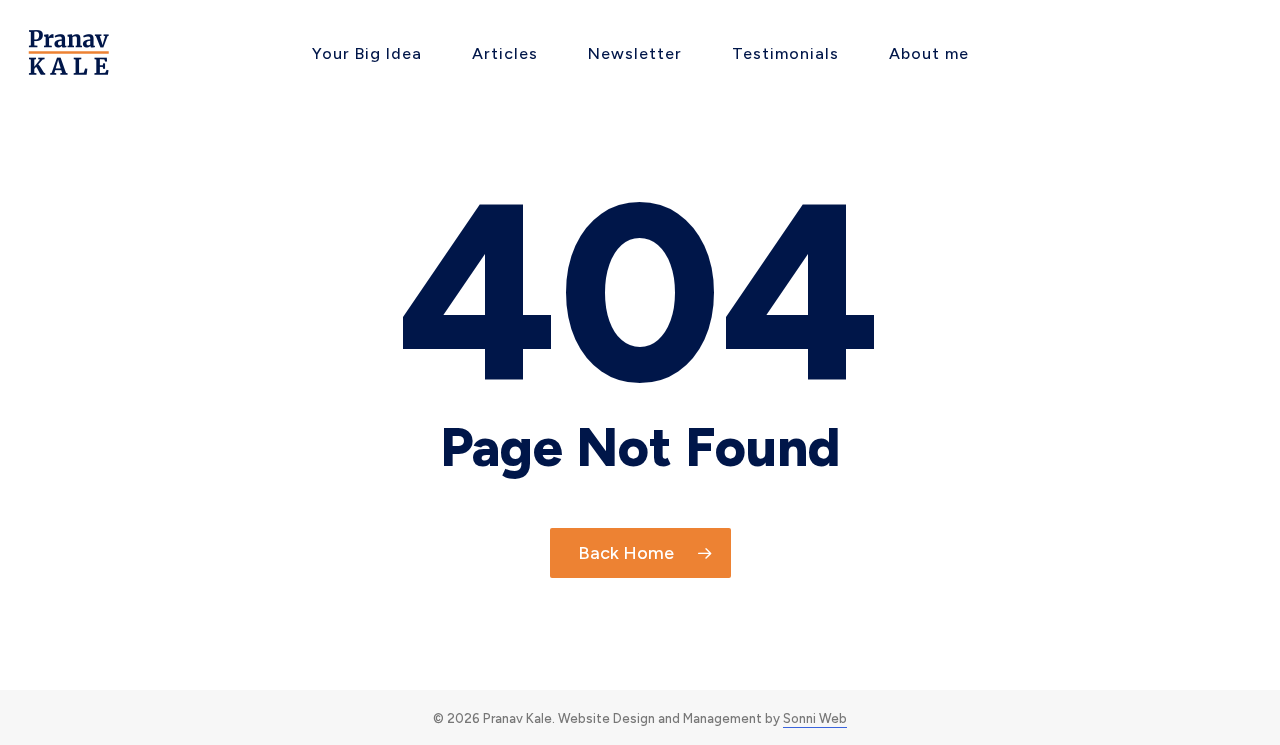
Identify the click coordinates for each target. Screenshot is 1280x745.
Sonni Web (815, 718)
